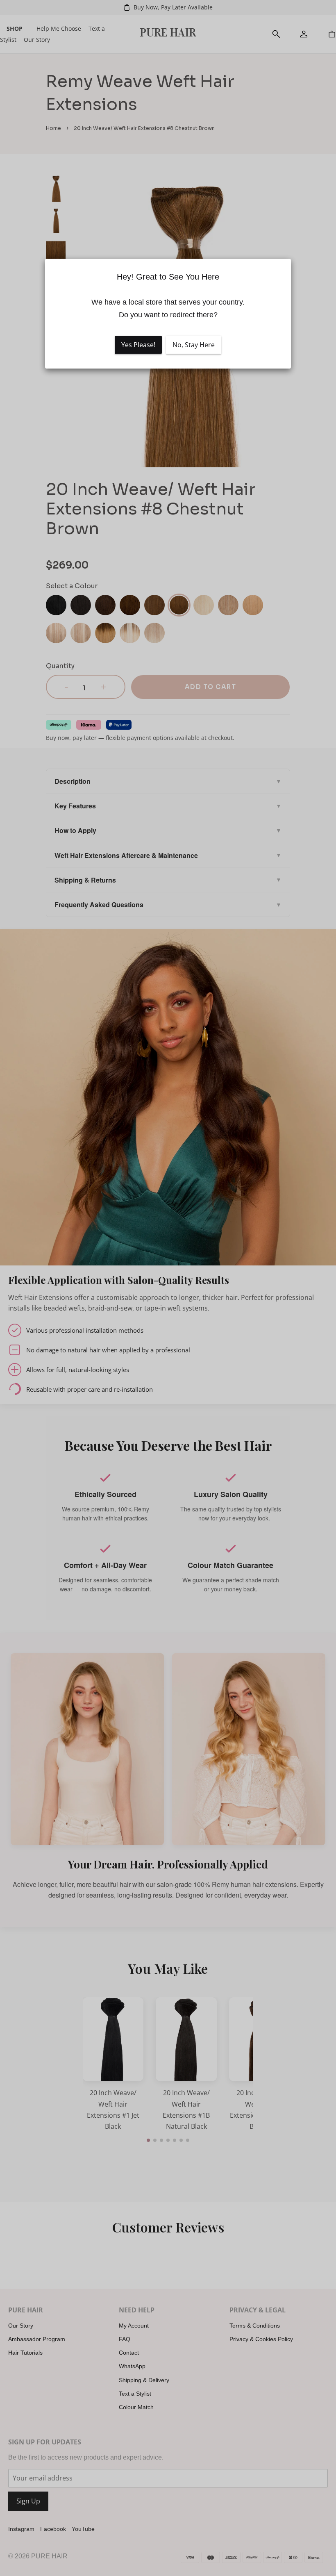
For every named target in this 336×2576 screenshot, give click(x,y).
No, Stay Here (194, 345)
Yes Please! (138, 345)
